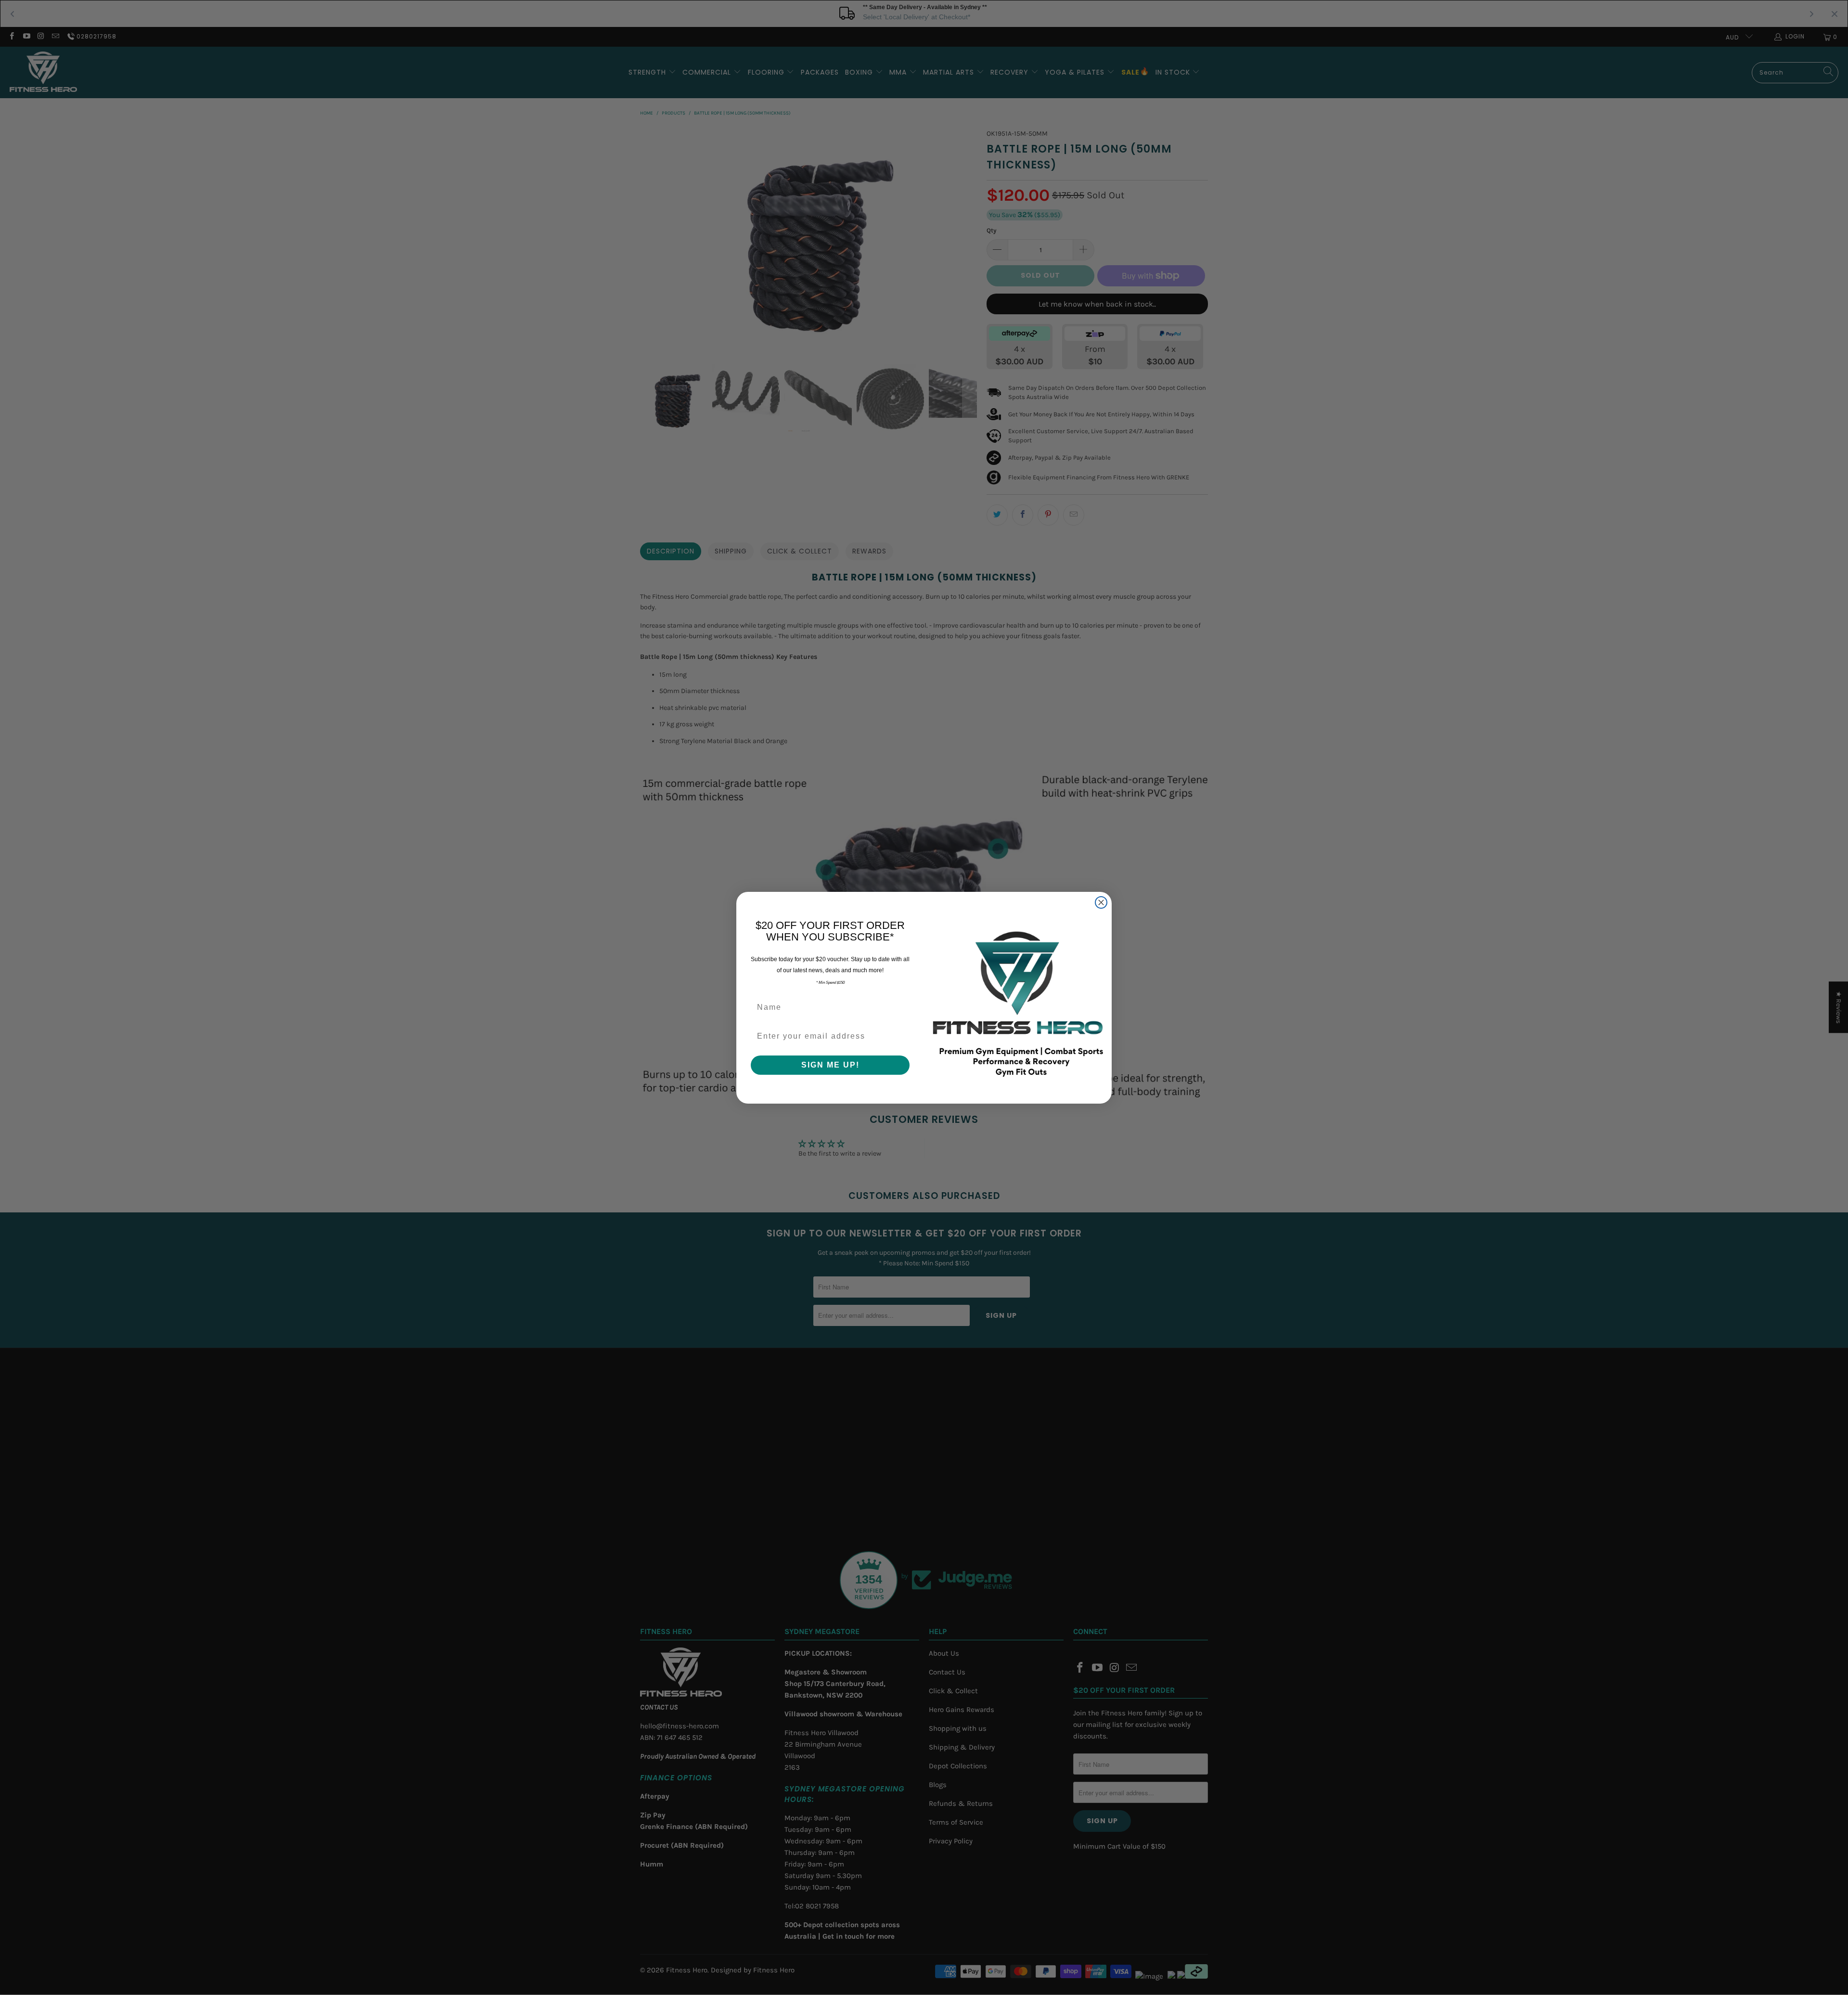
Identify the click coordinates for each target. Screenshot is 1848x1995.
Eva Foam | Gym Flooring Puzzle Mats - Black (118, 1953)
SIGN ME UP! (830, 1065)
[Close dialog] (1101, 902)
